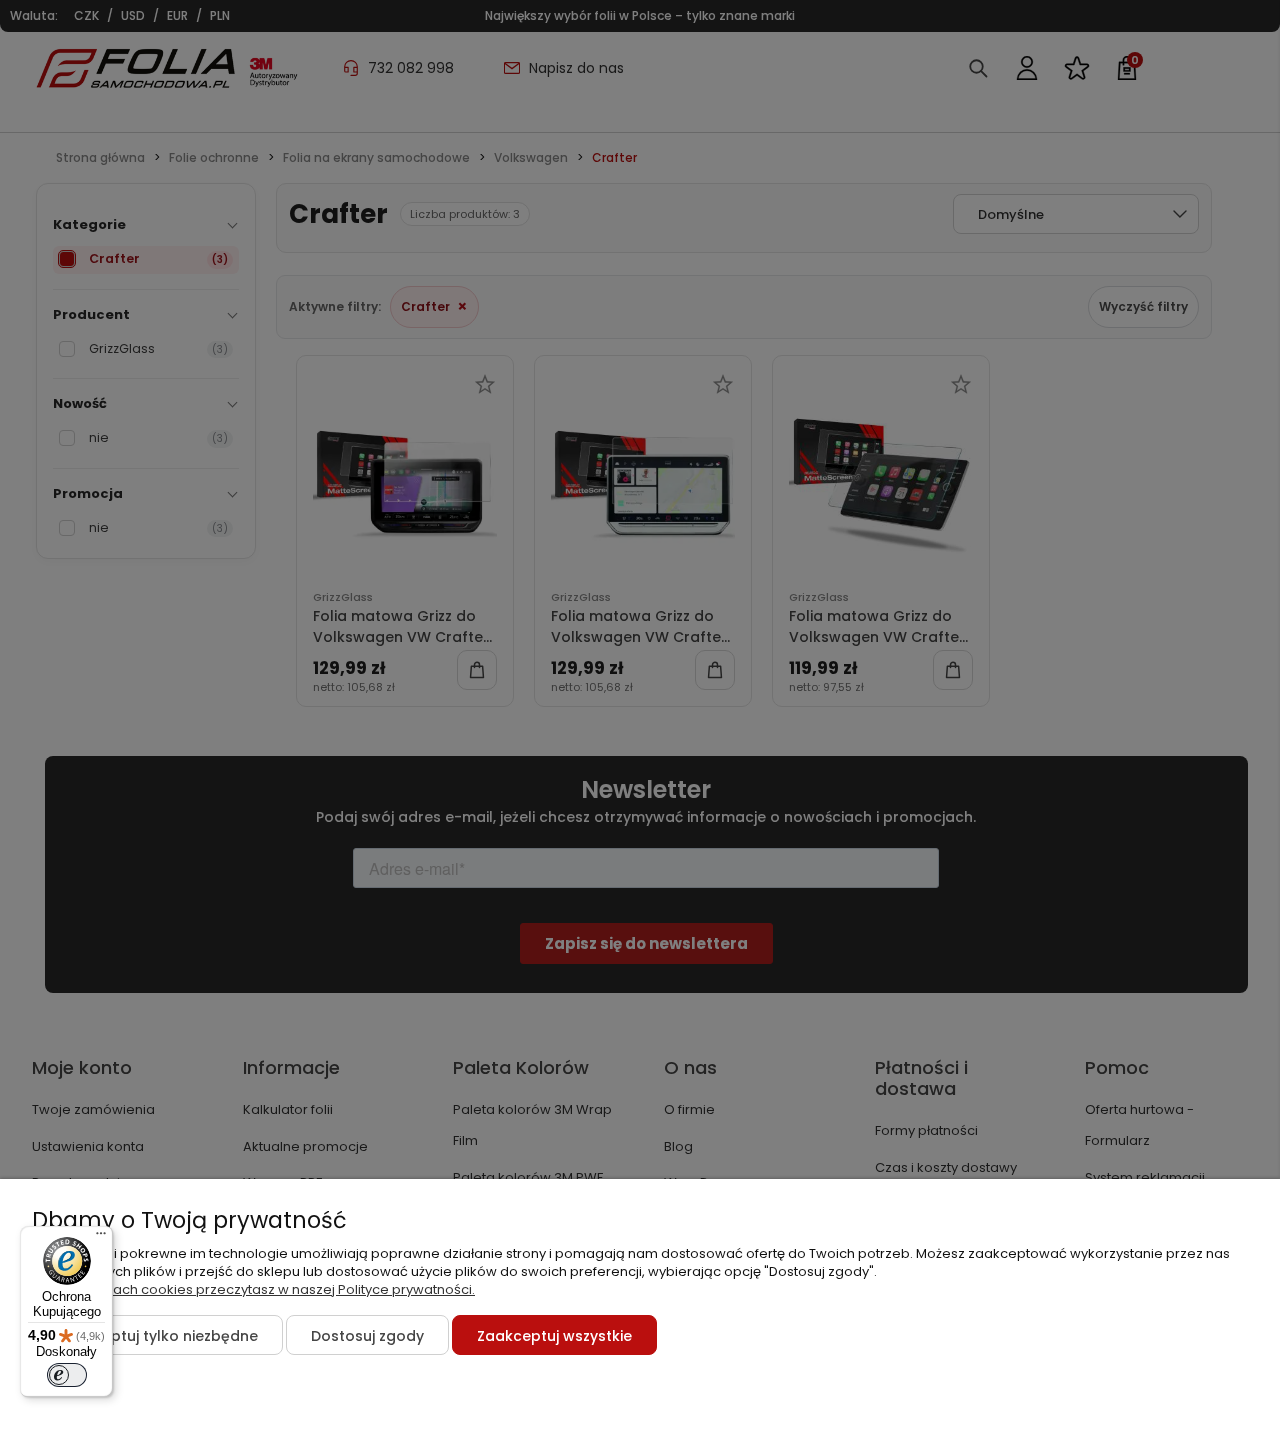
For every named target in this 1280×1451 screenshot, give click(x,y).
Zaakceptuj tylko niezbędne (157, 1336)
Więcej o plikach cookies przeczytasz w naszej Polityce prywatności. (253, 1289)
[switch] (67, 1375)
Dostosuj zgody (367, 1336)
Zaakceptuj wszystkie (554, 1336)
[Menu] (101, 1238)
